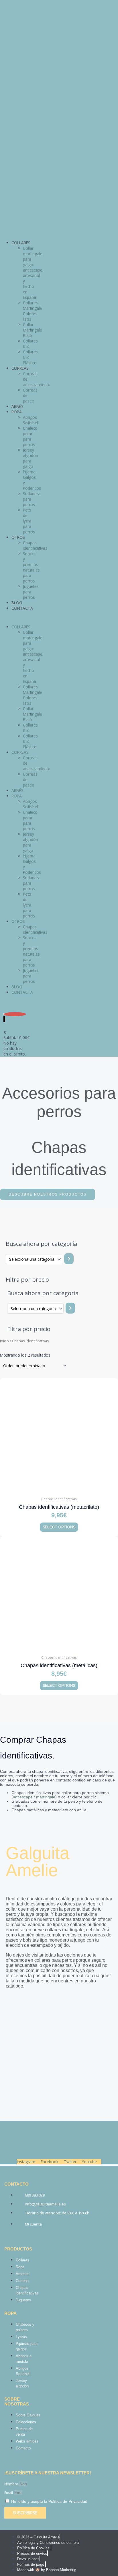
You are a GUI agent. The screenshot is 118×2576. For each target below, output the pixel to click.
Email (9, 2493)
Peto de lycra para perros (29, 521)
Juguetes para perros (31, 592)
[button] (15, 618)
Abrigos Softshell (31, 420)
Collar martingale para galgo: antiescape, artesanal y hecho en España (33, 273)
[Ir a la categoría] (69, 1259)
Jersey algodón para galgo (31, 458)
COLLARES (21, 243)
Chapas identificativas (35, 545)
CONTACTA (22, 608)
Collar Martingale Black (33, 330)
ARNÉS (17, 406)
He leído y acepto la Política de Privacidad (49, 2501)
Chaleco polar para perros (30, 436)
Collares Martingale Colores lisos (33, 311)
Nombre (12, 2484)
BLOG (17, 603)
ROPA (17, 412)
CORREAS (20, 368)
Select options (59, 1527)
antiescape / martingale (34, 1797)
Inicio (4, 1341)
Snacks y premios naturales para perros (31, 567)
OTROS (18, 537)
